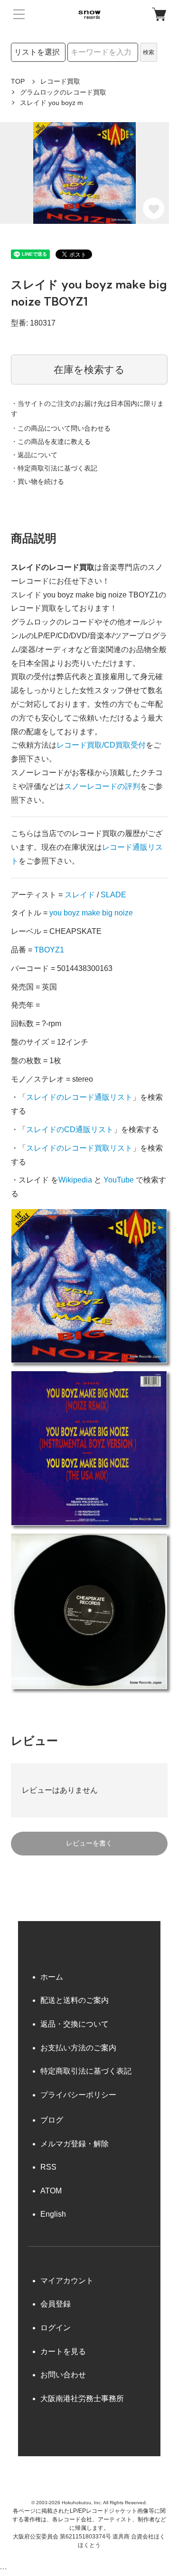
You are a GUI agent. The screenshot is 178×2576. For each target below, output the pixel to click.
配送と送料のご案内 (75, 2000)
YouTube (119, 1180)
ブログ (52, 2120)
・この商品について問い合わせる (61, 428)
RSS (48, 2167)
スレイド (80, 895)
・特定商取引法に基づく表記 (54, 468)
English (53, 2214)
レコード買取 (60, 81)
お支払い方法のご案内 (78, 2048)
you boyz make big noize (91, 913)
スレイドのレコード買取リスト (79, 1148)
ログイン (56, 2328)
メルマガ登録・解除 (75, 2144)
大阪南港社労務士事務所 (82, 2398)
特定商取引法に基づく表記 (86, 2071)
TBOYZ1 (49, 950)
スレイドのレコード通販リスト (79, 1097)
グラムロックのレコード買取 (63, 92)
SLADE (113, 895)
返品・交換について (75, 2024)
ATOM (51, 2191)
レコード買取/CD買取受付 (101, 745)
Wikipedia (75, 1180)
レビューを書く (89, 1843)
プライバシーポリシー (78, 2095)
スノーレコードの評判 (102, 786)
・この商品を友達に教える (51, 442)
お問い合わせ (63, 2375)
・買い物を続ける (37, 481)
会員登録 (56, 2304)
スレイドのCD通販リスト (70, 1129)
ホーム (52, 1977)
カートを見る (63, 2351)
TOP (18, 81)
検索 (149, 52)
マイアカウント (67, 2281)
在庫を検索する (89, 370)
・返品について (34, 455)
